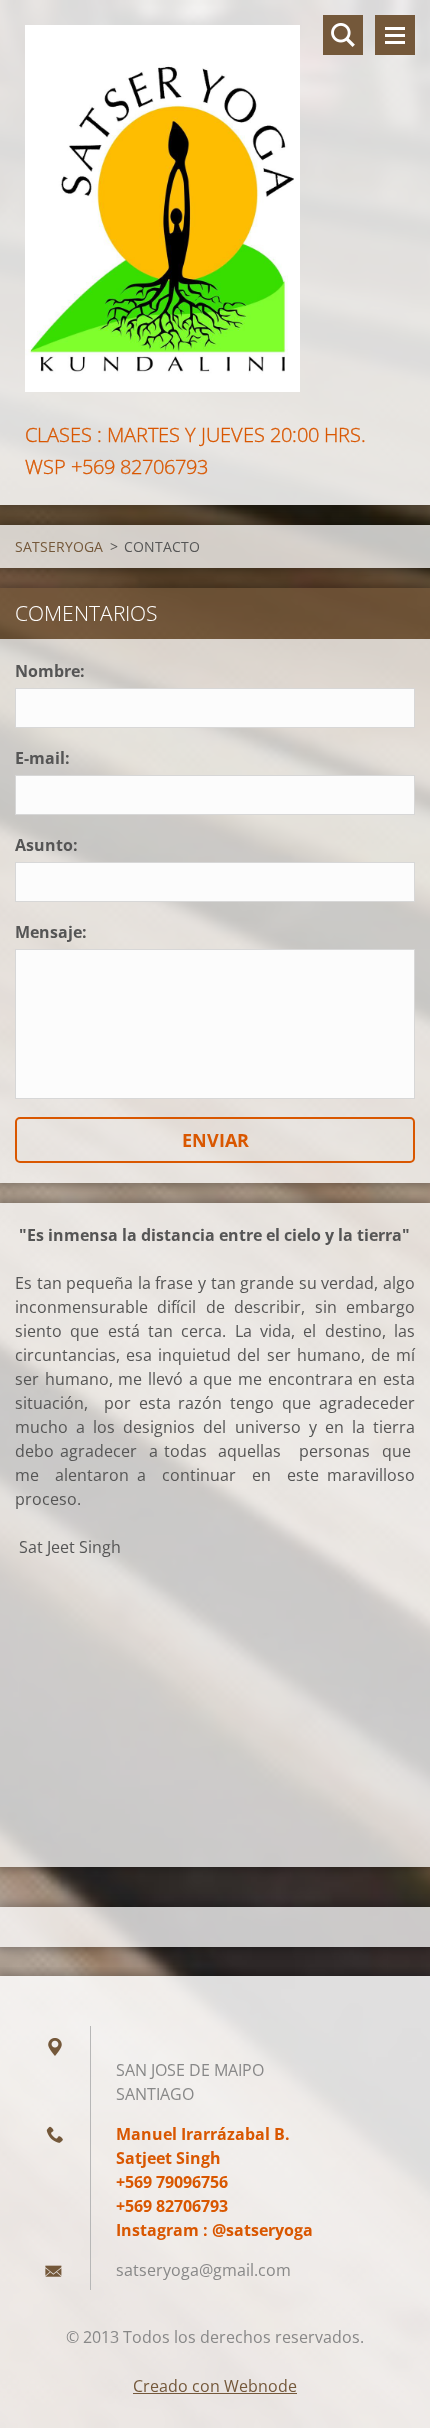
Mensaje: (51, 932)
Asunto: (46, 845)
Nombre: (50, 671)
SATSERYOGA (59, 546)
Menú (395, 35)
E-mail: (42, 758)
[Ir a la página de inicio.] (215, 209)
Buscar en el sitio (343, 35)
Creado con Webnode (215, 2386)
